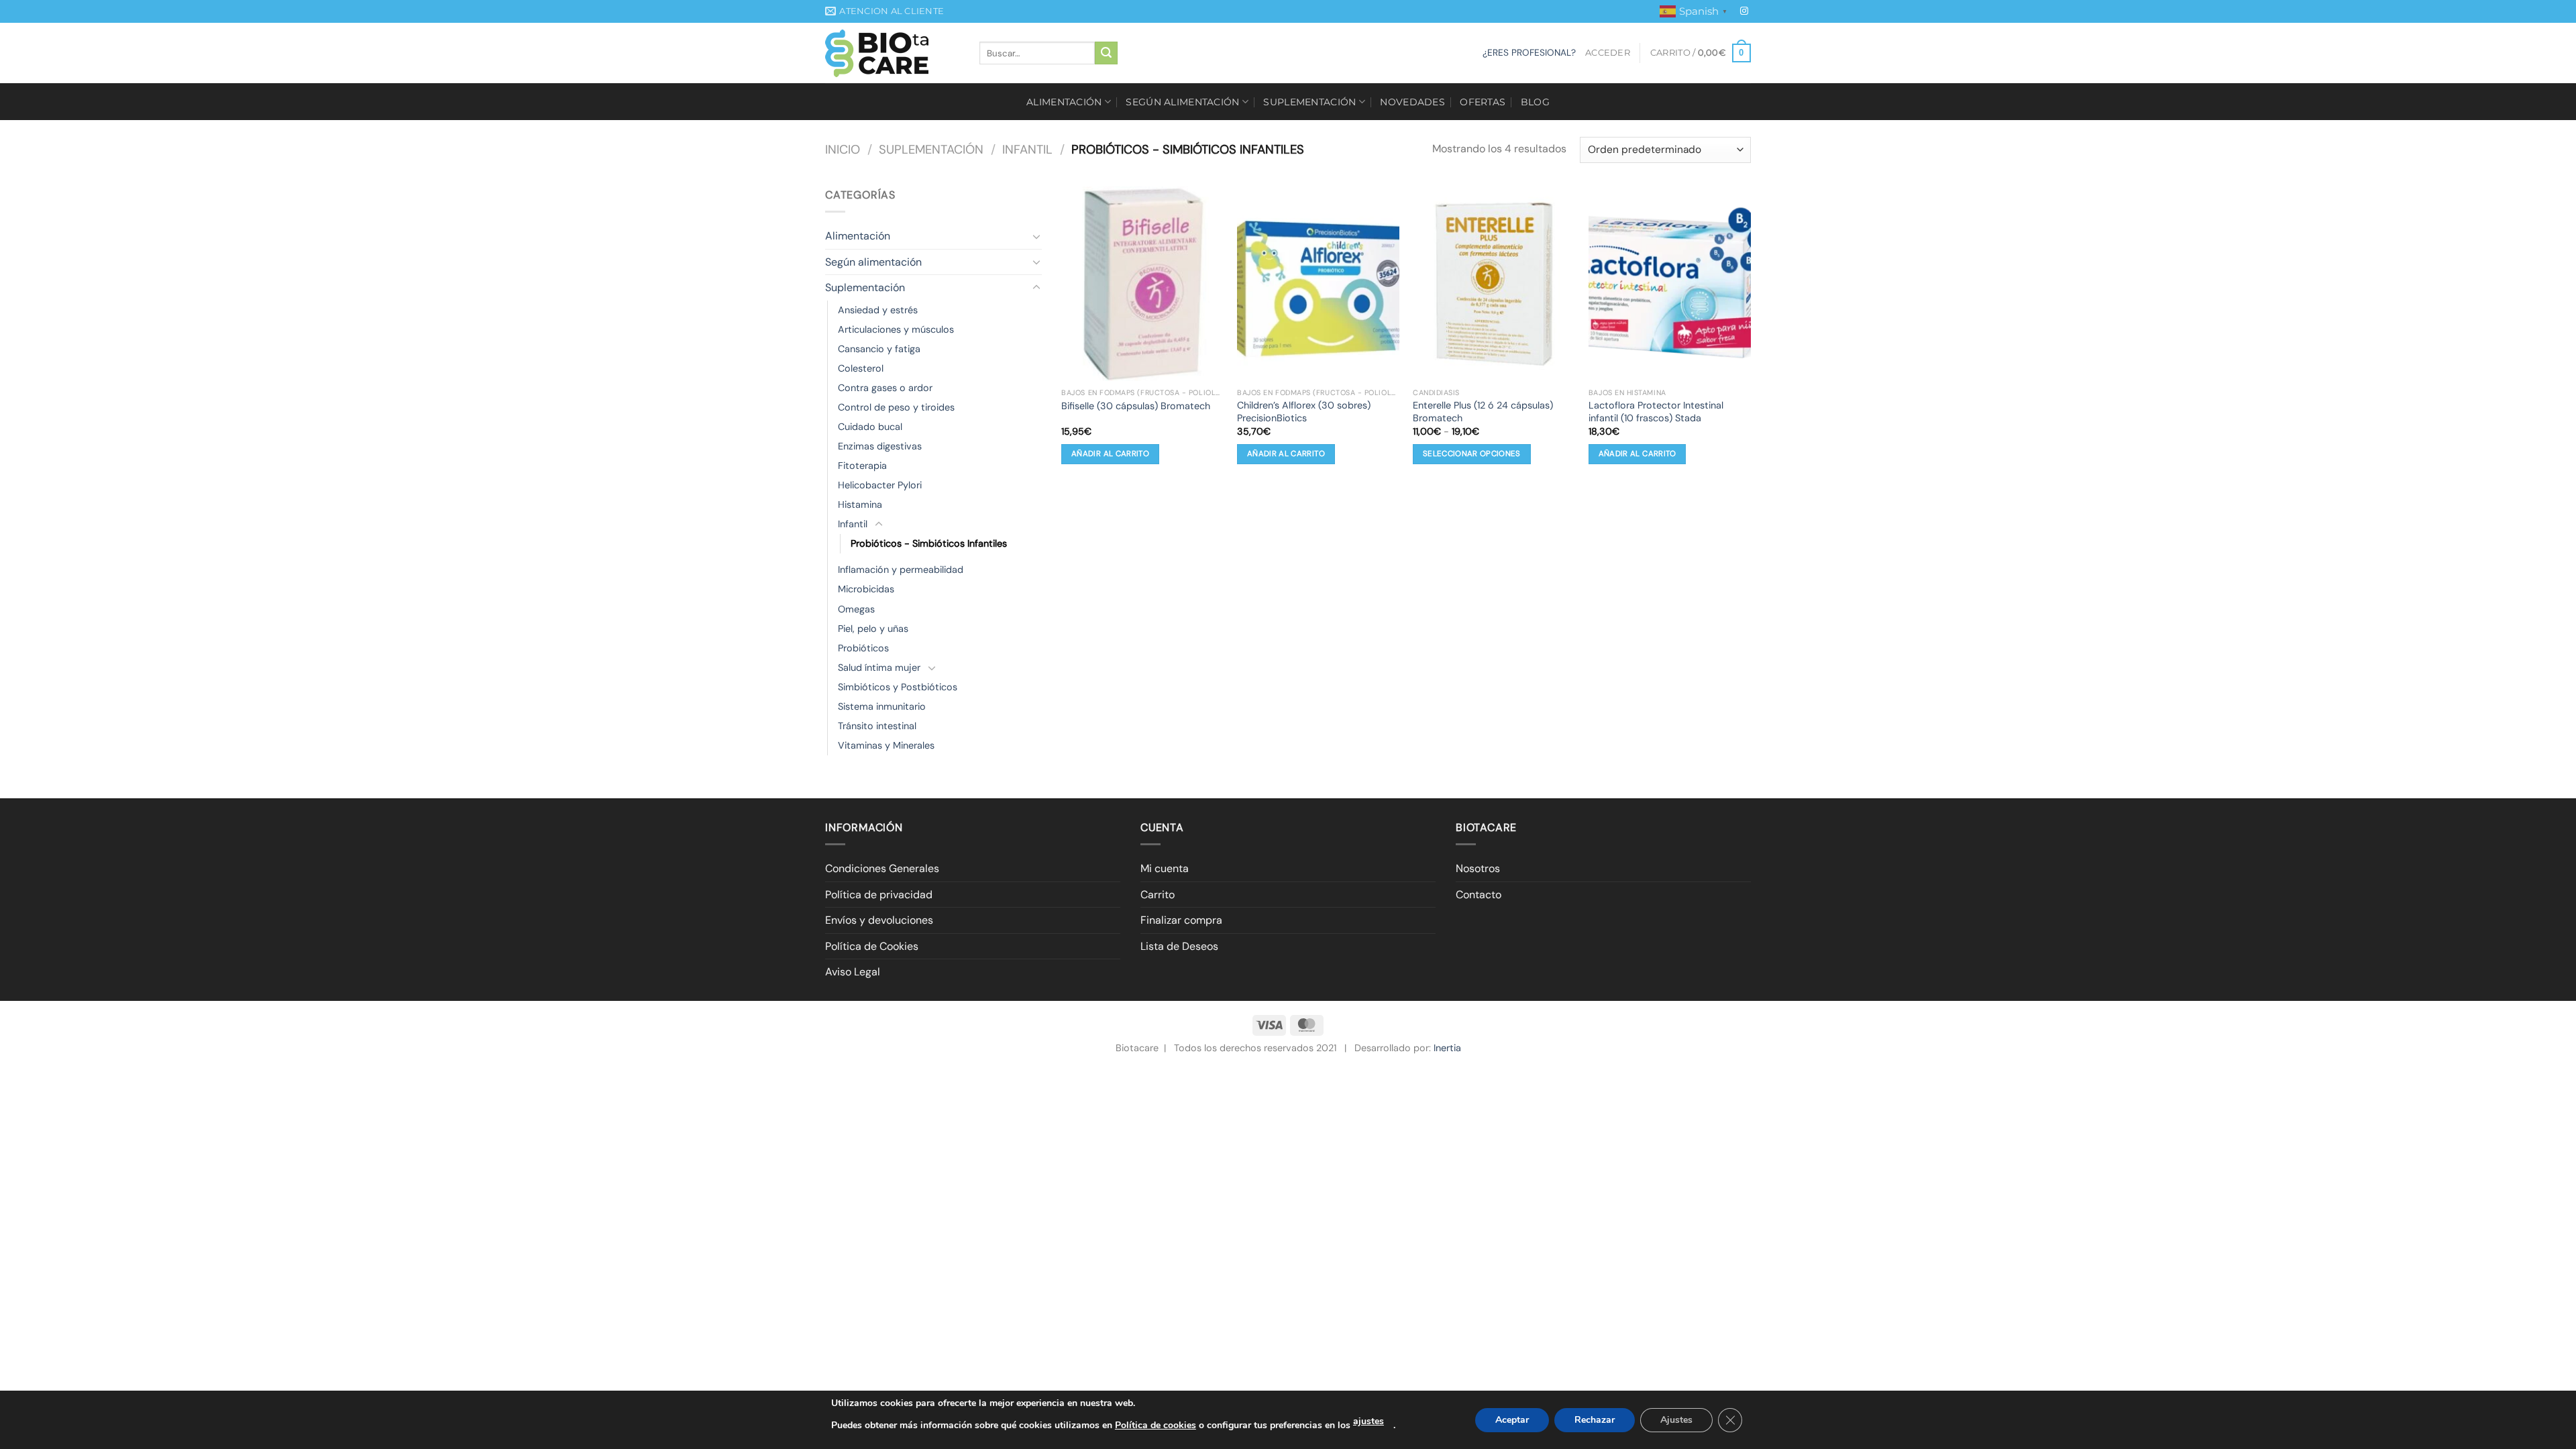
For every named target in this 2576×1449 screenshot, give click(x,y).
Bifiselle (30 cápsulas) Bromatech (1136, 406)
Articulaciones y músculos (896, 329)
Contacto (1479, 895)
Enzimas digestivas (880, 446)
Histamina (860, 504)
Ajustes (1676, 1420)
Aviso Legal (853, 972)
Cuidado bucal (870, 427)
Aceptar (1512, 1420)
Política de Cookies (872, 946)
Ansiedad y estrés (878, 310)
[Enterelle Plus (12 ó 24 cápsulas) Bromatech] (1494, 284)
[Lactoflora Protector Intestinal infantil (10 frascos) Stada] (1670, 284)
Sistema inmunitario (882, 706)
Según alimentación (1182, 102)
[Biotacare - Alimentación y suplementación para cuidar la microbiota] (892, 53)
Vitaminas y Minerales (886, 745)
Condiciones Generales (882, 868)
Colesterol (861, 368)
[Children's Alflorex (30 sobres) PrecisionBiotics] (1318, 284)
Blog (1535, 102)
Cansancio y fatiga (879, 349)
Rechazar (1595, 1420)
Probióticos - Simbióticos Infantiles (929, 543)
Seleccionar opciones (1472, 454)
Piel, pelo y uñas (873, 629)
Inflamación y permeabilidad (901, 570)
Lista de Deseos (1179, 946)
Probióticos (863, 648)
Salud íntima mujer (879, 667)
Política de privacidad (879, 895)
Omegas (856, 609)
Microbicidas (866, 589)
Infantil (1027, 150)
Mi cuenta (1165, 868)
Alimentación (1064, 102)
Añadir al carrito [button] (1110, 454)
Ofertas (1483, 102)
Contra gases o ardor (885, 388)
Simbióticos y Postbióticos (898, 687)
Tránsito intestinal (877, 726)
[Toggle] (1036, 236)
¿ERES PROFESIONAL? (1529, 53)
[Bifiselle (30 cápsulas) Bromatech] (1142, 284)
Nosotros (1478, 868)
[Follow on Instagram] (1744, 11)
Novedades (1412, 102)
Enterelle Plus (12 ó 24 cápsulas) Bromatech (1483, 412)
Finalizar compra (1181, 920)
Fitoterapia (862, 466)
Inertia (1447, 1048)
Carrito (1158, 895)
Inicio (843, 150)
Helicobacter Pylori (880, 485)
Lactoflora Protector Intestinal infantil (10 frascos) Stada (1656, 412)
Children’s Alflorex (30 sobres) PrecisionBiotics (1304, 412)
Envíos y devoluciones (879, 920)
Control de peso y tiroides (896, 407)
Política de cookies (1156, 1425)
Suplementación (1309, 102)
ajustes (1368, 1421)
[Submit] (1106, 53)
